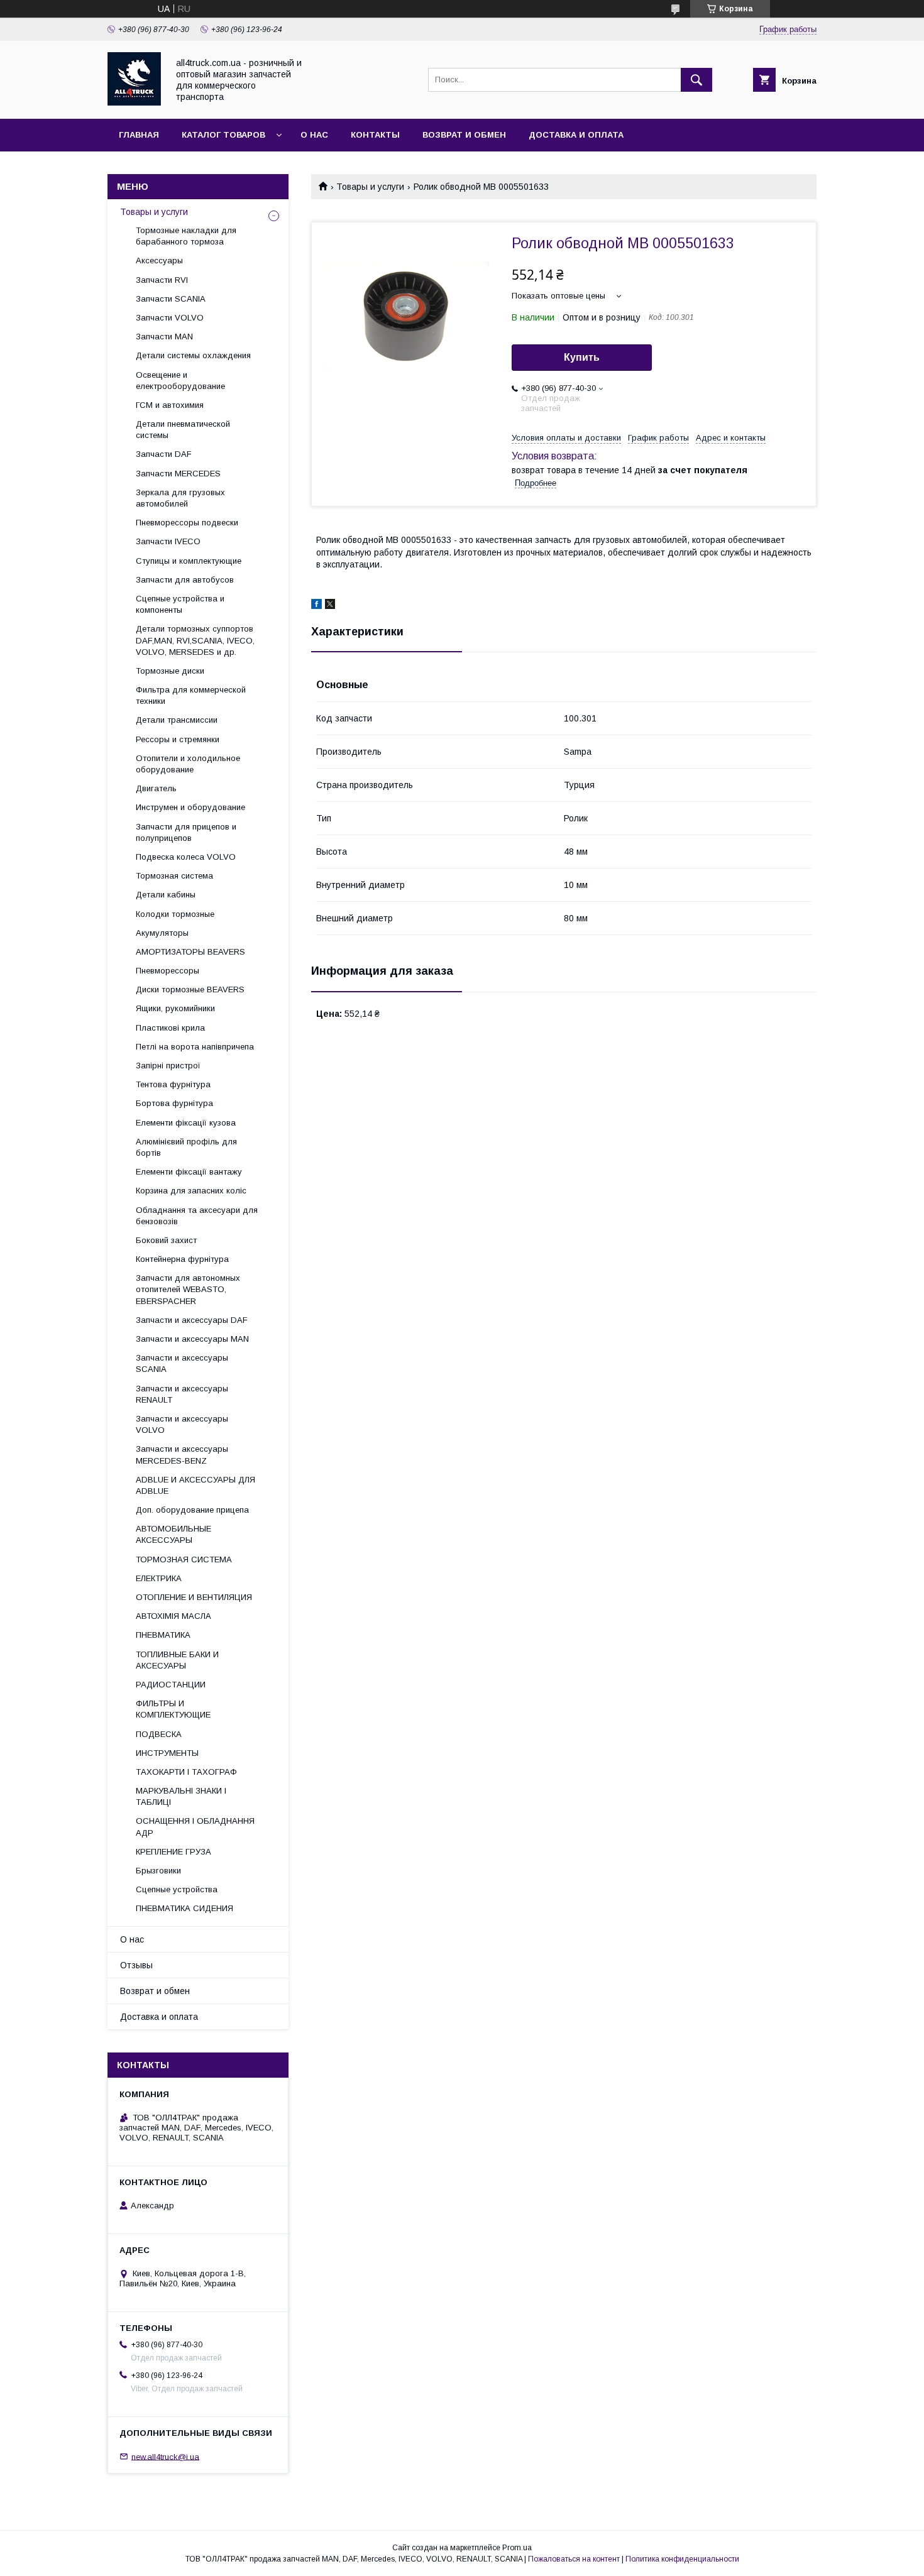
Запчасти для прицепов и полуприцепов (186, 832)
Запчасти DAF (164, 454)
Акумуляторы (162, 933)
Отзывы (136, 1965)
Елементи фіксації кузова (186, 1123)
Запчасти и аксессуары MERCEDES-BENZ (182, 1455)
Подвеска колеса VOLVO (186, 857)
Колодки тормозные (175, 914)
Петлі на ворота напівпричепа (195, 1047)
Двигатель (156, 788)
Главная (139, 135)
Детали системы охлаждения (193, 355)
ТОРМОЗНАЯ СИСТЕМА (184, 1559)
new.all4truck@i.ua (165, 2456)
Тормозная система (174, 876)
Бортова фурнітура (174, 1103)
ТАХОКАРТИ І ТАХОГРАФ (186, 1772)
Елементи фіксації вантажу (189, 1172)
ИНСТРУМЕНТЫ (167, 1753)
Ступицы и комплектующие (189, 561)
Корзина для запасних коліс (191, 1191)
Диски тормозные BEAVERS (190, 989)
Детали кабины (166, 895)
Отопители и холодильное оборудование (188, 764)
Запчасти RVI (162, 280)
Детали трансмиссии (177, 720)
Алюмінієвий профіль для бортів (186, 1147)
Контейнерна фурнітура (182, 1259)
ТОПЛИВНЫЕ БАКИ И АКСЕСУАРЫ (177, 1660)
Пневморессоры (168, 971)
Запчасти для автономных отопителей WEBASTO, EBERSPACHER (188, 1289)
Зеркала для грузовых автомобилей (180, 498)
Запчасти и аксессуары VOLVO (182, 1424)
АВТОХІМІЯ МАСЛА (173, 1616)
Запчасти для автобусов (185, 580)
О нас (314, 135)
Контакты (375, 135)
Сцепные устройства (177, 1889)
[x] (330, 606)
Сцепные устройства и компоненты (180, 604)
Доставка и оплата (576, 135)
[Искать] (696, 80)
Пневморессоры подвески (187, 523)
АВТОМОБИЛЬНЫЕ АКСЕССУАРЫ (173, 1534)
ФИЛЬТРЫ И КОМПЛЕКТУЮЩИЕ (173, 1709)
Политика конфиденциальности (682, 2559)
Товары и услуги (370, 187)
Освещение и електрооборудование (180, 381)
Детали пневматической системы (183, 430)
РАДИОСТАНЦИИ (171, 1685)
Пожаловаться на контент (574, 2559)
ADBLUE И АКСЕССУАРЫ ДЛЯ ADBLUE (195, 1485)
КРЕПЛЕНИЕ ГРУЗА (173, 1852)
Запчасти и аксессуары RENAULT (182, 1394)
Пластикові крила (170, 1028)
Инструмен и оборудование (190, 807)
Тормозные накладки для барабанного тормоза (186, 236)
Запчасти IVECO (168, 541)
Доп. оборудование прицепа (192, 1510)
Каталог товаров (223, 135)
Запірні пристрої (168, 1066)
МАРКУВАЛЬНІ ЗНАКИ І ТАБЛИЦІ (181, 1796)
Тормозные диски (170, 671)
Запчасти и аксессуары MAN (192, 1339)
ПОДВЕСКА (159, 1734)
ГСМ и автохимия (170, 405)
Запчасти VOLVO (170, 318)
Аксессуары (159, 260)
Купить (582, 357)
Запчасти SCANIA (171, 299)
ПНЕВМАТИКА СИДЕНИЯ (184, 1908)
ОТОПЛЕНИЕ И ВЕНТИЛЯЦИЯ (194, 1597)
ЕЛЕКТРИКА (159, 1578)
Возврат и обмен (464, 135)
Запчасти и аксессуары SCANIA (182, 1363)
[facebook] (316, 606)
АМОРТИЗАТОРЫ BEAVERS (190, 952)
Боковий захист (166, 1240)
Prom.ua (517, 2548)
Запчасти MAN (164, 337)
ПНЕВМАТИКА (163, 1635)
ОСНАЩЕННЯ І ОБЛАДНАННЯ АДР (195, 1827)
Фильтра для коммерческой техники (191, 695)
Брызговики (158, 1871)
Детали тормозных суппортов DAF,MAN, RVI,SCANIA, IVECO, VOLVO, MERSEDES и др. (195, 640)
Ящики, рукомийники (175, 1008)
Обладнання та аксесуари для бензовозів (197, 1216)
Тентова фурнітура (173, 1084)
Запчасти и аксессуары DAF (192, 1320)
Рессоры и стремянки (178, 739)
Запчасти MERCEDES (178, 474)
